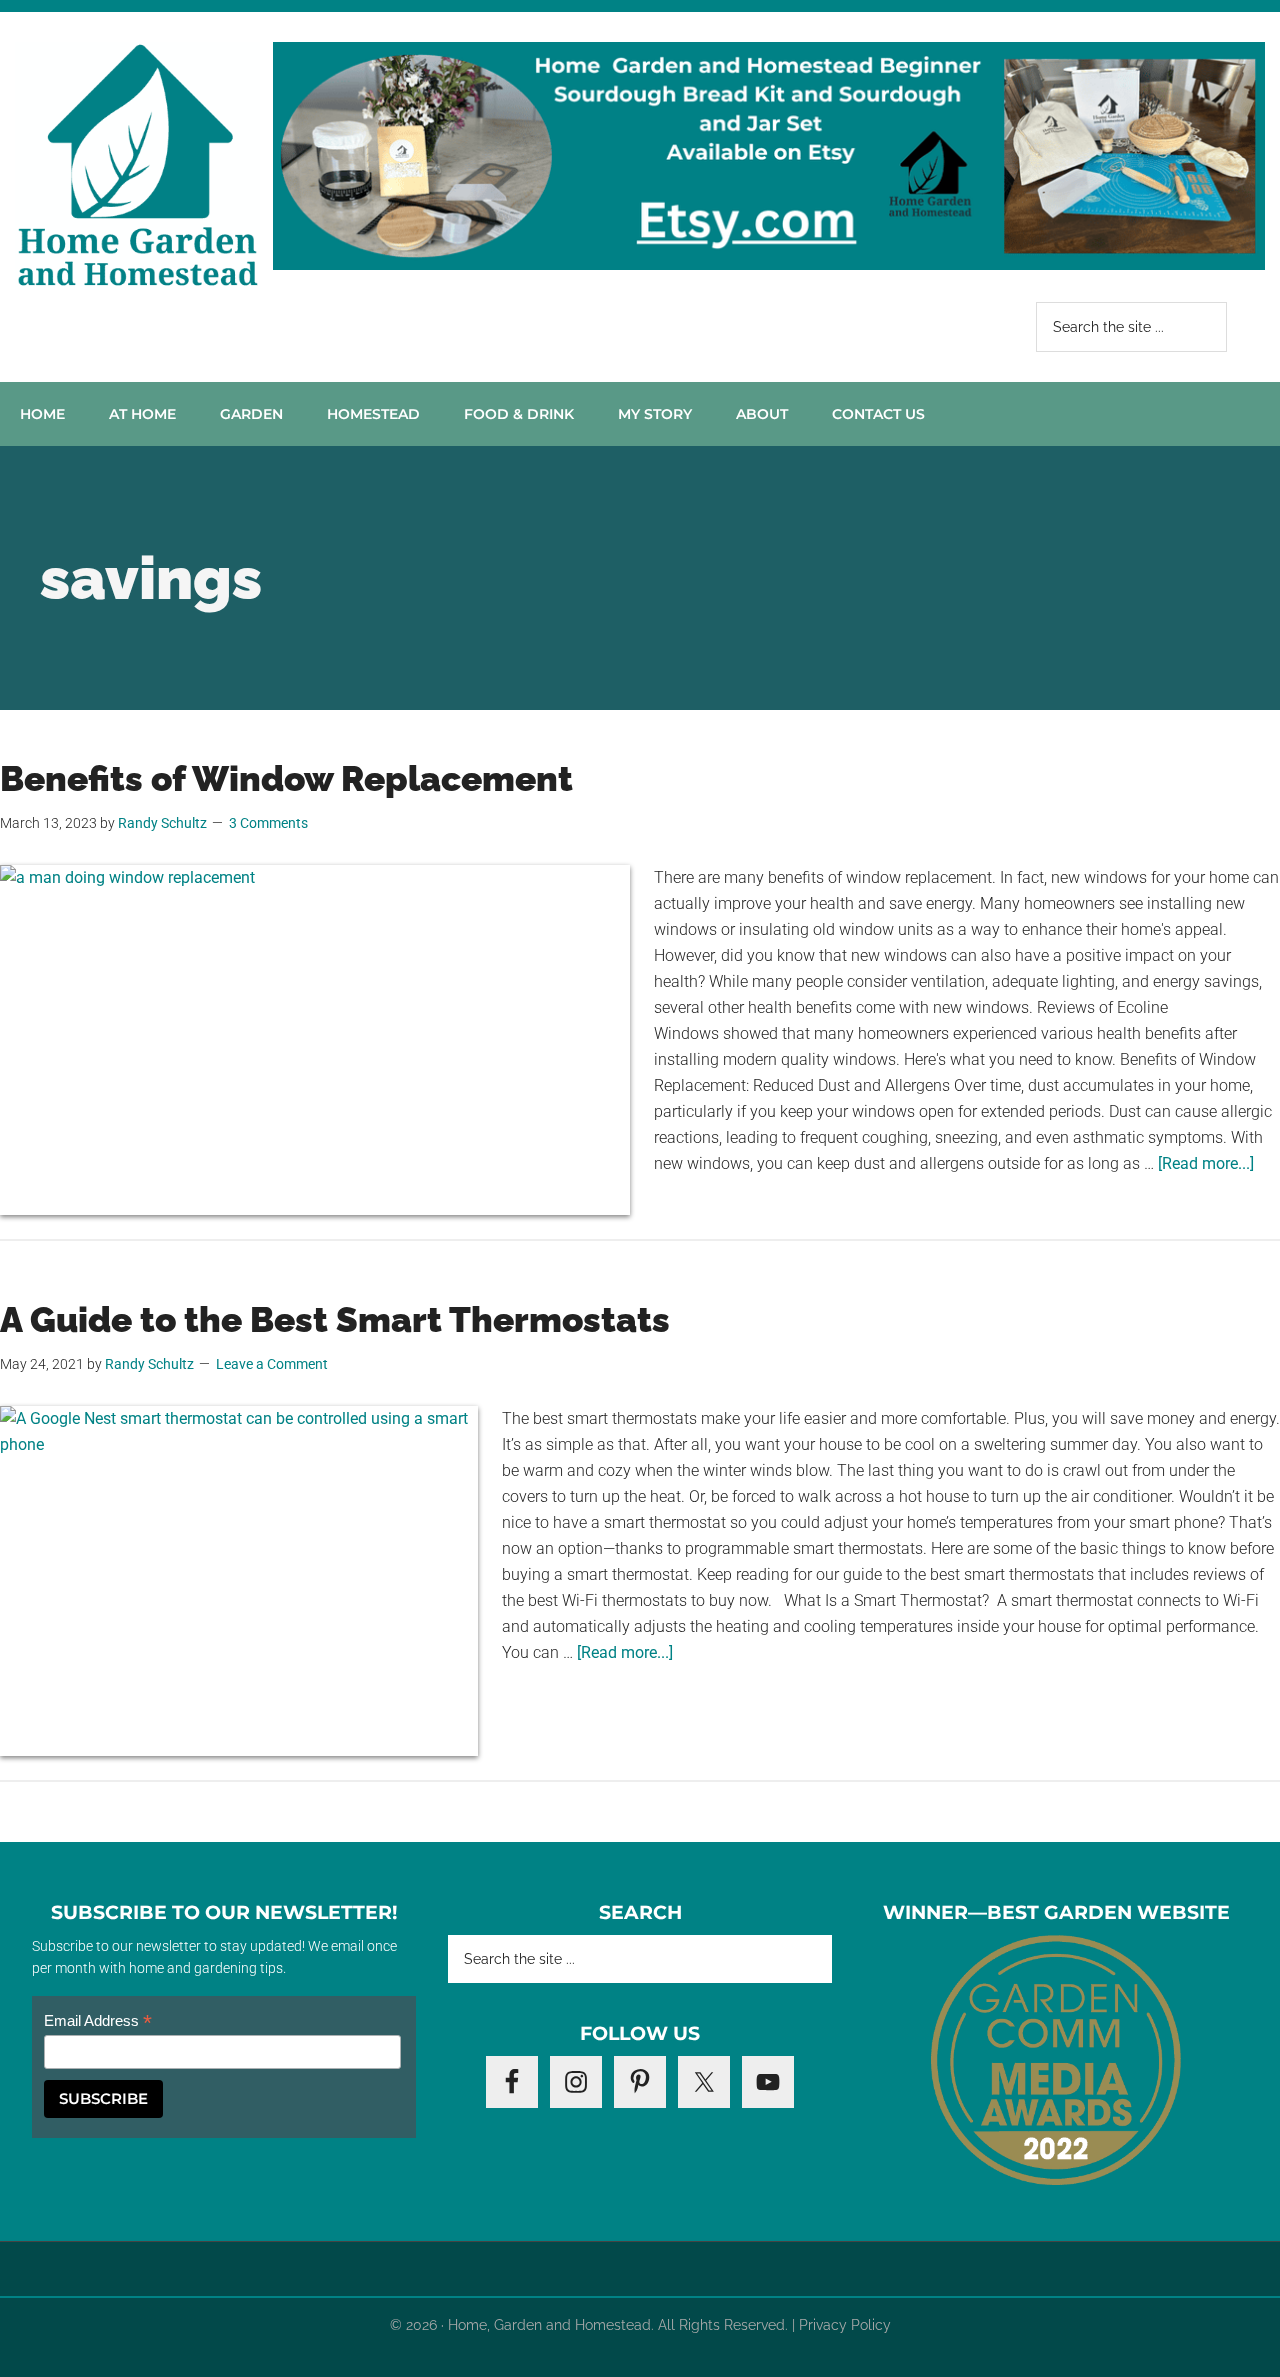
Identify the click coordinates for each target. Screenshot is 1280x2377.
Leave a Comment (272, 1364)
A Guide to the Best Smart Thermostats (335, 1319)
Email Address (98, 2021)
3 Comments (268, 823)
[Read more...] (1206, 1163)
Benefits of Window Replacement (286, 778)
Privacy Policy (845, 2325)
